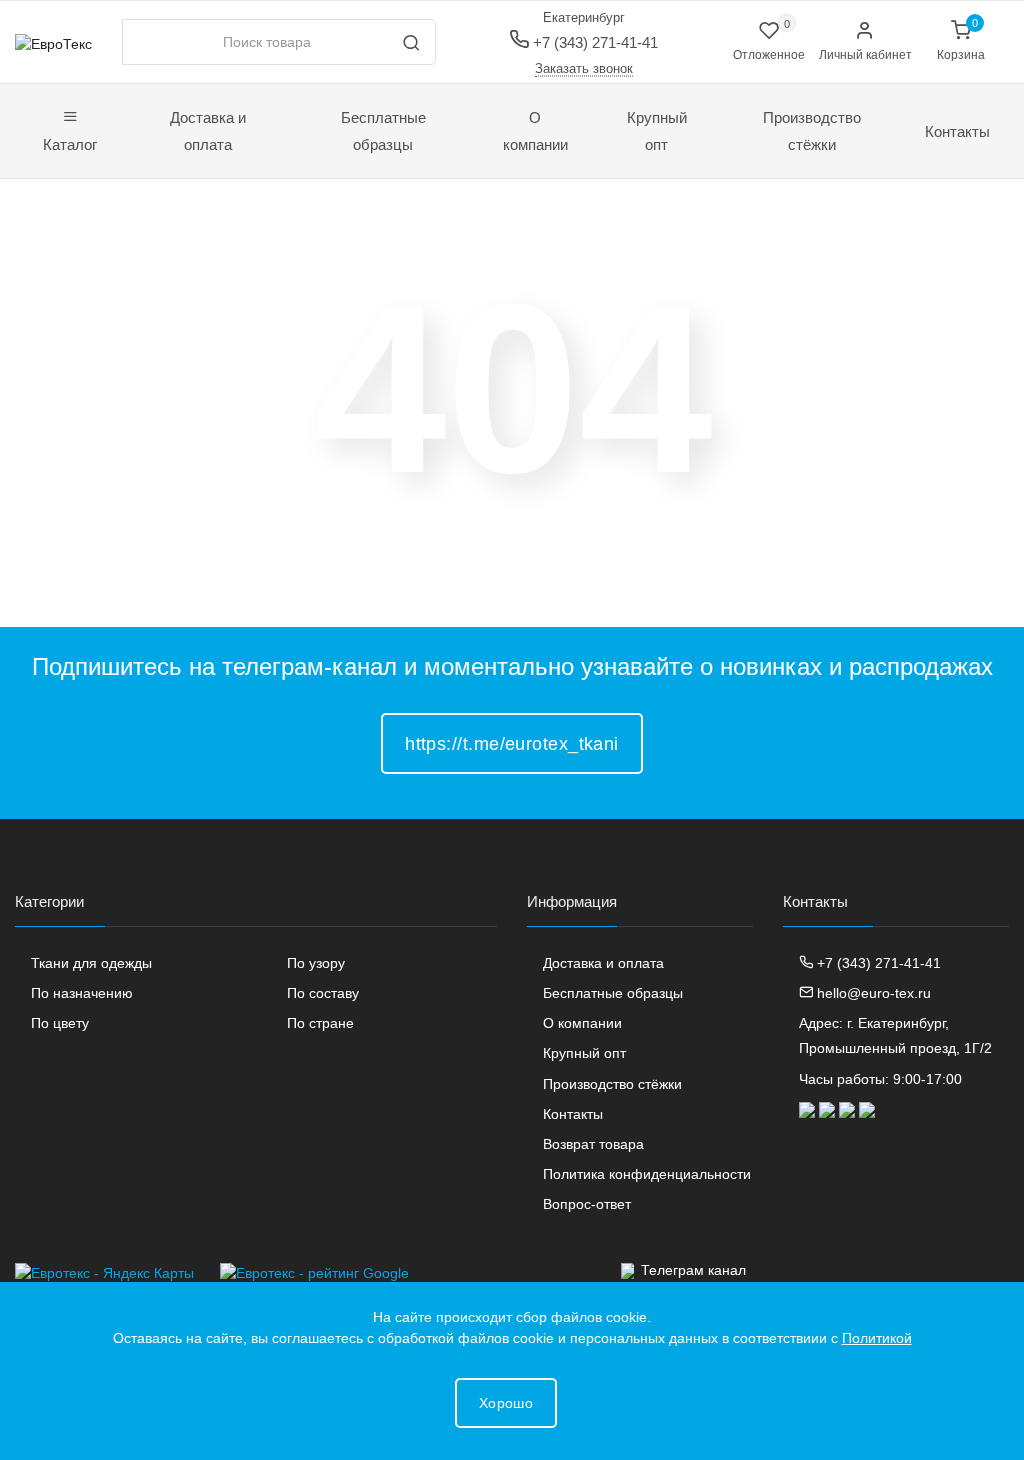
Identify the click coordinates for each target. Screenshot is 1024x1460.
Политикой (877, 1338)
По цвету (60, 1023)
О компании (535, 131)
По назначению (82, 993)
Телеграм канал (693, 1270)
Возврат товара (593, 1144)
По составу (323, 993)
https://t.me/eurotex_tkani (512, 744)
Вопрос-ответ (587, 1204)
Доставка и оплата (208, 131)
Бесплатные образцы (383, 131)
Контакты (957, 131)
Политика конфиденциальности (647, 1174)
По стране (320, 1023)
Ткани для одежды (91, 963)
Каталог (70, 144)
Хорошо (506, 1403)
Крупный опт (657, 131)
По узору (316, 963)
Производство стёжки (812, 131)
